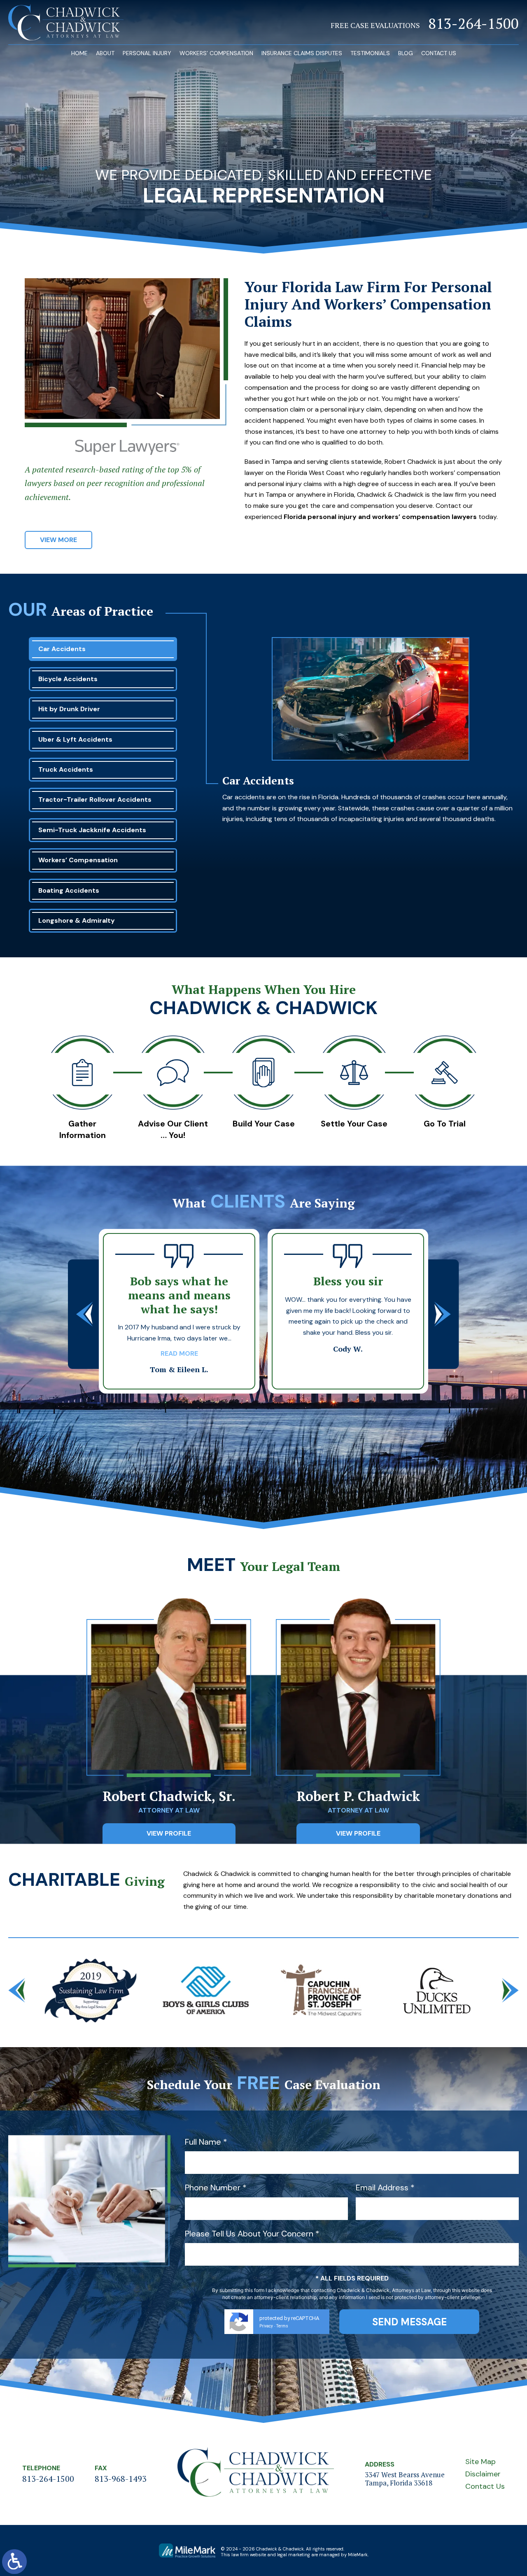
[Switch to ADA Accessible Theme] (14, 2562)
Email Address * (385, 2187)
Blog (406, 53)
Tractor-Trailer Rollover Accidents (95, 799)
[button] (84, 1314)
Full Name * (206, 2142)
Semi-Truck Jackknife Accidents (92, 830)
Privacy (266, 2326)
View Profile (169, 1833)
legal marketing (294, 2555)
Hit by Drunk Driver (69, 709)
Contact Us (439, 53)
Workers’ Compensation (216, 53)
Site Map (480, 2462)
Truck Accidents (66, 769)
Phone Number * (216, 2187)
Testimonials (370, 53)
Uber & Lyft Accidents (75, 739)
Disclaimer (483, 2474)
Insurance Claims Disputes (302, 53)
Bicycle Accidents (68, 679)
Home (79, 53)
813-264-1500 (473, 24)
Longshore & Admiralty (77, 920)
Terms (282, 2326)
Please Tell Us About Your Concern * (252, 2234)
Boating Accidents (69, 890)
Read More (348, 1351)
